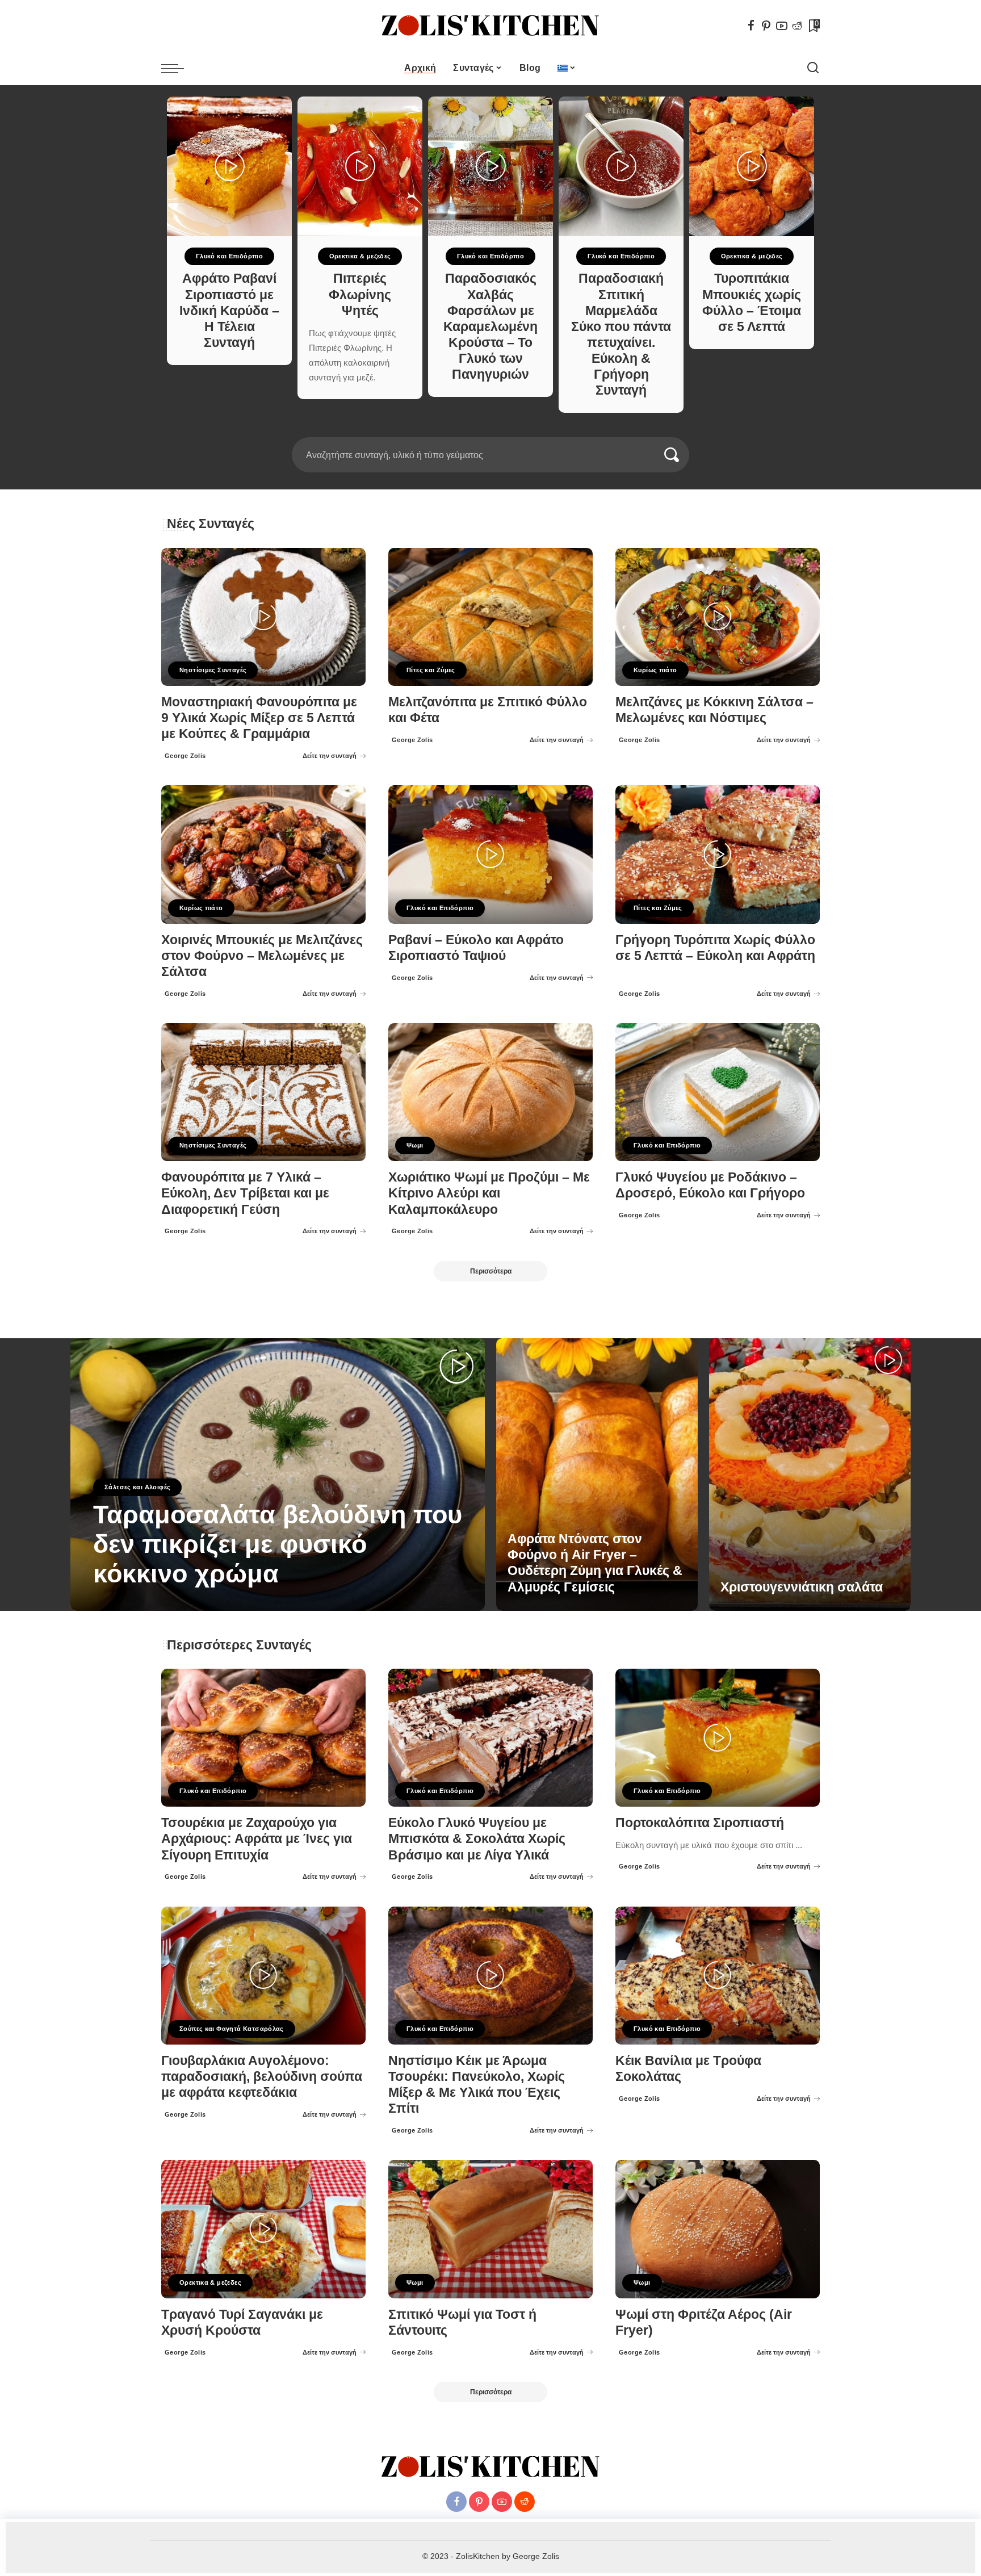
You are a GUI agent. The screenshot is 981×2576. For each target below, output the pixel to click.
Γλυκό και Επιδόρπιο (229, 256)
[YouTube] (782, 26)
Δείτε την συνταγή (330, 756)
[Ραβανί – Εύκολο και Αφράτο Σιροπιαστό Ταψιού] (491, 854)
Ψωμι (415, 1145)
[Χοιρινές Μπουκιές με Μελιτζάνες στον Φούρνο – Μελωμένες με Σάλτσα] (263, 854)
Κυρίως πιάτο (655, 670)
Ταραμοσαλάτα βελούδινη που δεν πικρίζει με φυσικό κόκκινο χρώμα (278, 1544)
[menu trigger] (178, 68)
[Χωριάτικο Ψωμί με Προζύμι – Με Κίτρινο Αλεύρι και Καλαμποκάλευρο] (491, 1092)
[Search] (813, 68)
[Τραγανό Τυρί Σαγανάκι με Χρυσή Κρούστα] (263, 2229)
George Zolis (185, 756)
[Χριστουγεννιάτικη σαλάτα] (810, 1475)
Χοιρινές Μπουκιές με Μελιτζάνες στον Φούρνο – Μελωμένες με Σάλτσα (262, 956)
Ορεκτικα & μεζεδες (360, 256)
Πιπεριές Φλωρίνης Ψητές (360, 294)
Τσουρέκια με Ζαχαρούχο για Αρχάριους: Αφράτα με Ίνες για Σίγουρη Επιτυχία (257, 1839)
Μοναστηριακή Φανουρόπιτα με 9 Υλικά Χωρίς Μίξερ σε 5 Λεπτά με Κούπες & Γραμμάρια (259, 718)
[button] (487, 430)
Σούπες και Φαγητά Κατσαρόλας (232, 2029)
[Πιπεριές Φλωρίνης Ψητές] (360, 166)
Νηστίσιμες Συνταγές (213, 670)
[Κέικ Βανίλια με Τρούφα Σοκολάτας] (718, 1976)
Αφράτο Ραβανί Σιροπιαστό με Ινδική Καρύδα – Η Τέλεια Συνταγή (229, 311)
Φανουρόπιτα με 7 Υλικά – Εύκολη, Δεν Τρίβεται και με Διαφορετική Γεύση (245, 1193)
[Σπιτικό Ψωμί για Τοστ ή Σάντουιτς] (491, 2229)
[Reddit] (797, 26)
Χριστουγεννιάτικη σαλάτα (802, 1587)
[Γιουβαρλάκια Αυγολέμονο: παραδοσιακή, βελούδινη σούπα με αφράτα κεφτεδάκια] (263, 1976)
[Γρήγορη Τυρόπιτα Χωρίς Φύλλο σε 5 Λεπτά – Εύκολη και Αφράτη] (718, 854)
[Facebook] (751, 26)
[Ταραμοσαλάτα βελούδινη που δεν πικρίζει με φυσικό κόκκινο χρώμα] (278, 1475)
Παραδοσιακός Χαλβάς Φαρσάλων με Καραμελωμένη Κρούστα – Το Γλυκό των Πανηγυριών (491, 326)
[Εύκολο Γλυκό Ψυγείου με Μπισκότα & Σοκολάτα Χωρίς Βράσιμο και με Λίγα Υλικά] (491, 1738)
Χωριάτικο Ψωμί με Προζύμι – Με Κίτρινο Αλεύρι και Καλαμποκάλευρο (489, 1193)
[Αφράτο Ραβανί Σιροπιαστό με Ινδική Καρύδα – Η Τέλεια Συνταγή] (229, 166)
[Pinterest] (766, 26)
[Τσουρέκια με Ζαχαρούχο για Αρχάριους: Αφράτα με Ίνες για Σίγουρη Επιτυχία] (263, 1738)
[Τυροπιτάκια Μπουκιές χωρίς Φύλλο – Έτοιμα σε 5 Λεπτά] (752, 166)
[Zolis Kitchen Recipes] (491, 26)
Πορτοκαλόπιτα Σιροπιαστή (700, 1823)
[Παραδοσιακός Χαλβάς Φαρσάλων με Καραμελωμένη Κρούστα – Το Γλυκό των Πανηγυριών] (491, 166)
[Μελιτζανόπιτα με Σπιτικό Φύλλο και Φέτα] (491, 617)
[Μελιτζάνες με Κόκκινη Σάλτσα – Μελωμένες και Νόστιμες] (718, 617)
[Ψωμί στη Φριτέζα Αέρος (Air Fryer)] (718, 2229)
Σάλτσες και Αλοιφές (137, 1487)
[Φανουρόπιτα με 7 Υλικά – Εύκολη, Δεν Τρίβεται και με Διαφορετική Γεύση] (263, 1092)
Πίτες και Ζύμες (431, 670)
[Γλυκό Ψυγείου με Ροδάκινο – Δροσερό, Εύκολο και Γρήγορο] (718, 1092)
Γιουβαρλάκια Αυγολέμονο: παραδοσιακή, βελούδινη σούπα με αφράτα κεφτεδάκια (262, 2077)
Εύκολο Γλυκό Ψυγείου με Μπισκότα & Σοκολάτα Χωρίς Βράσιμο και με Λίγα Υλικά (477, 1839)
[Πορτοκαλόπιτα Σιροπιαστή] (718, 1738)
